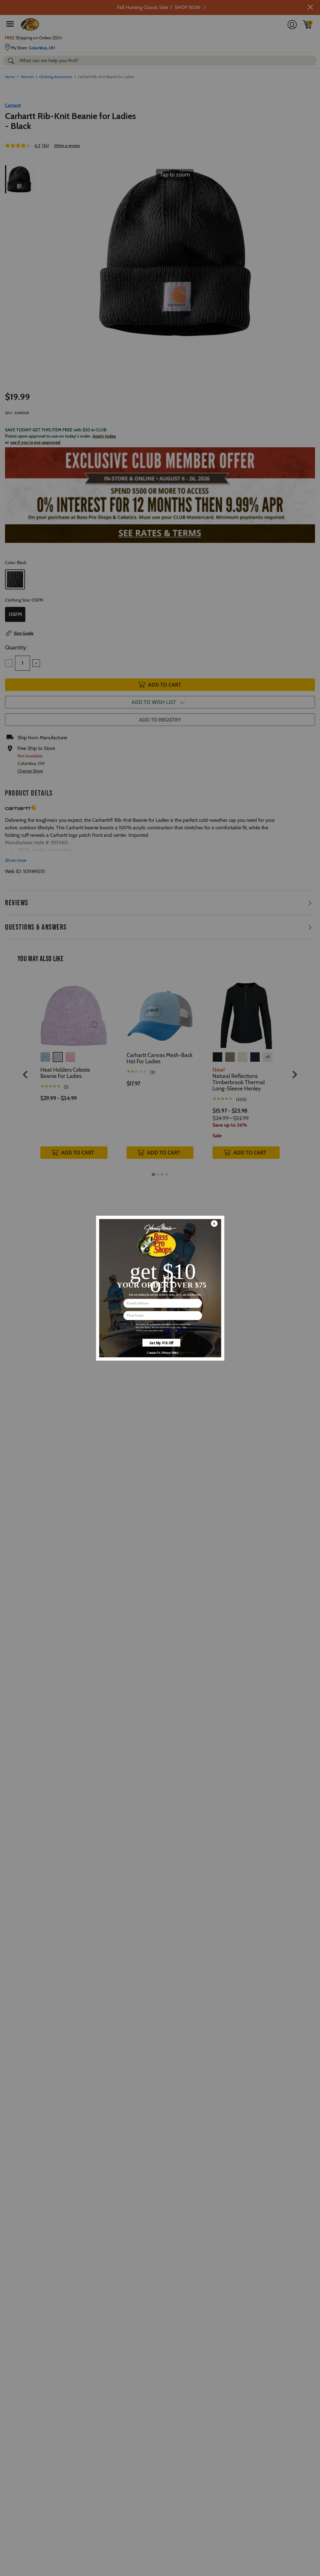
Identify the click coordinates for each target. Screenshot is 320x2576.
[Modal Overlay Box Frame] (160, 1288)
